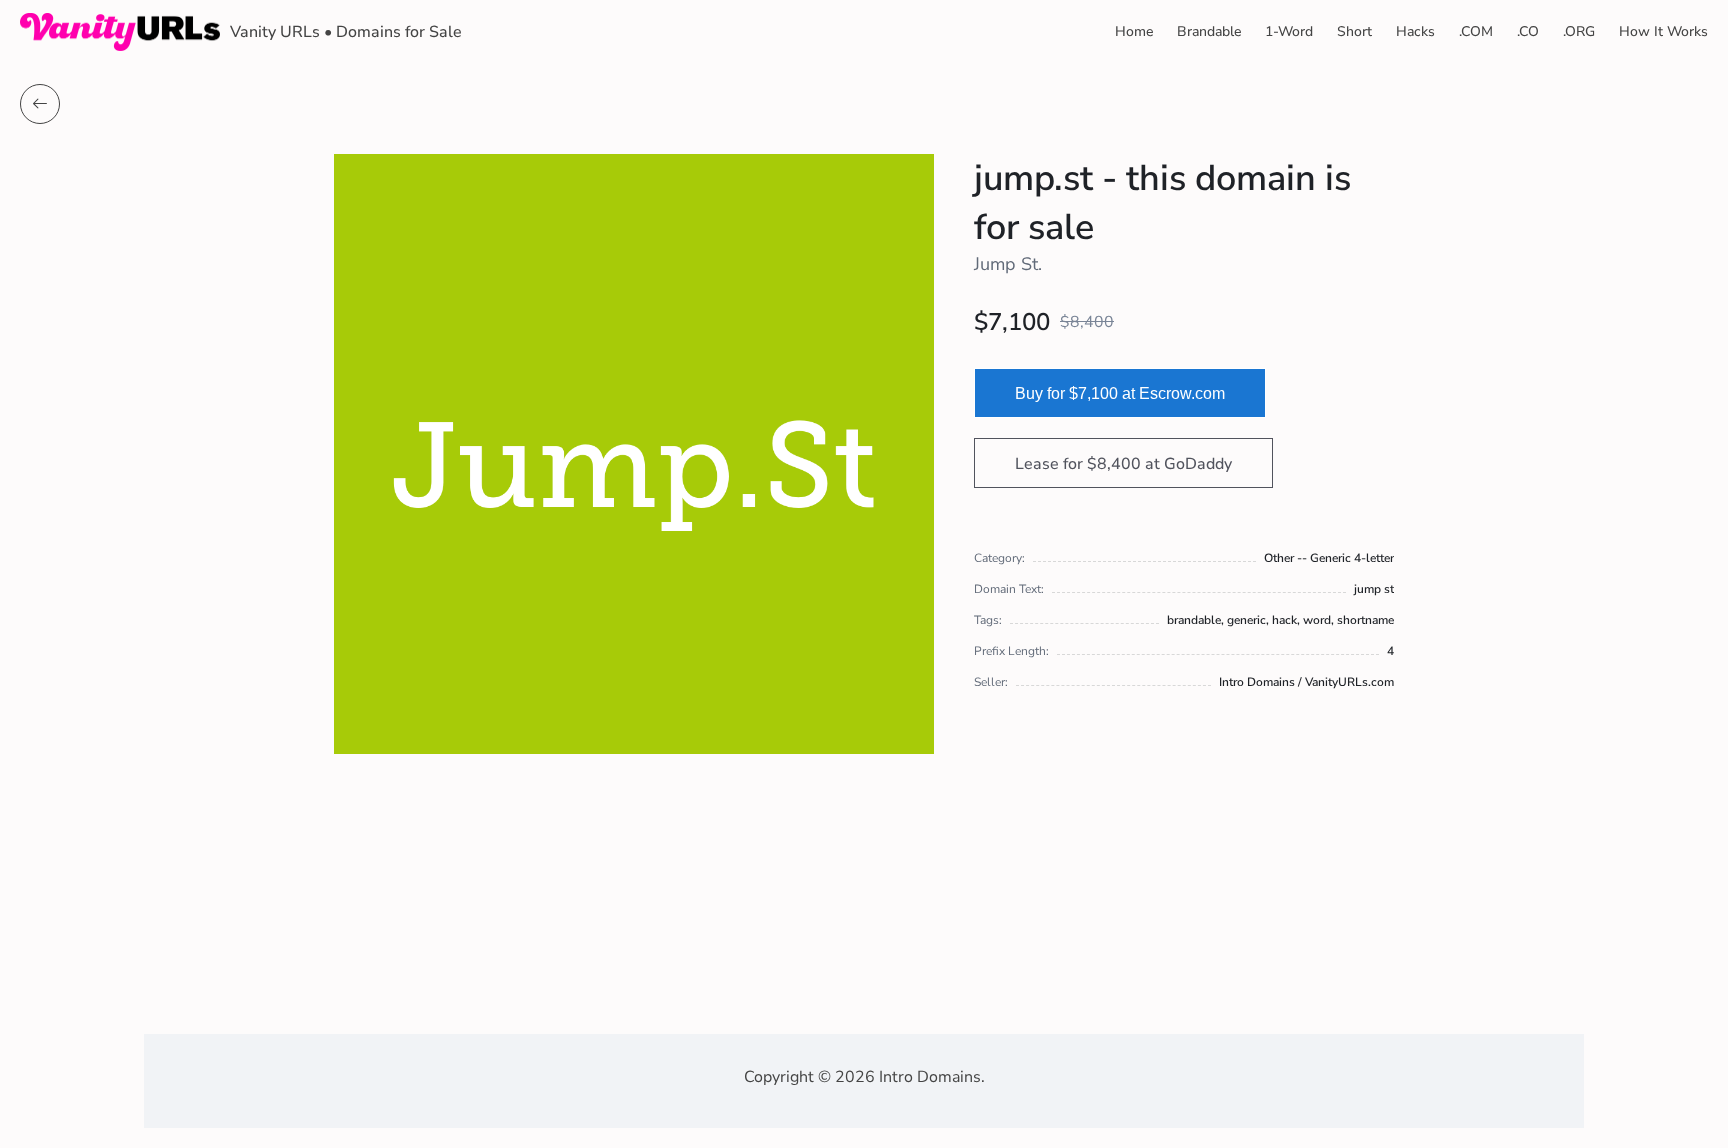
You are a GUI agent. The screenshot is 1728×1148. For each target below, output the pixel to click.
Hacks (1415, 31)
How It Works (1663, 31)
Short (1354, 31)
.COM (1476, 31)
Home (1134, 31)
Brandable (1209, 31)
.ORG (1579, 31)
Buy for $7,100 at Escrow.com (1120, 393)
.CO (1528, 31)
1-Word (1289, 31)
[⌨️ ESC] (40, 104)
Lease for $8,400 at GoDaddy (1123, 464)
